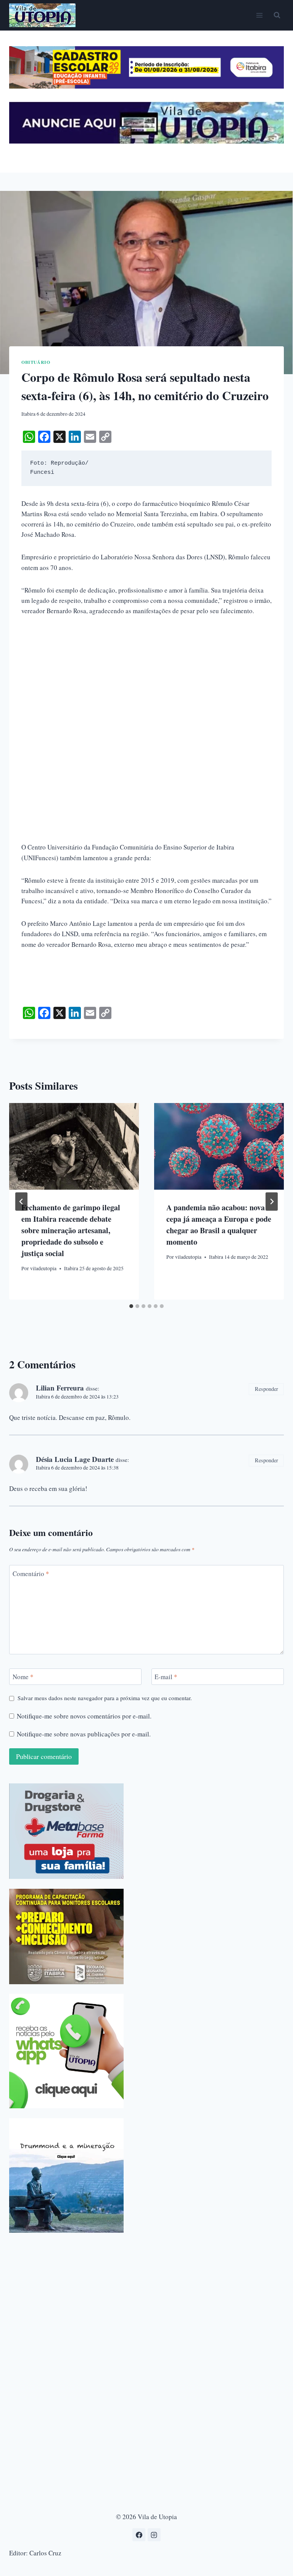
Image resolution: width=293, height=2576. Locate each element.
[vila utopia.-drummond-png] (66, 2175)
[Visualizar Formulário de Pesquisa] (277, 15)
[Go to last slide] (21, 1202)
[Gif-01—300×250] (66, 1831)
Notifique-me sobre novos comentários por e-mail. (84, 1716)
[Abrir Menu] (259, 15)
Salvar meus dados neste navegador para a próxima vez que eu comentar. (105, 1698)
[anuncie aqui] (146, 141)
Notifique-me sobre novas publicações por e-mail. (84, 1734)
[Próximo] (272, 1202)
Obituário (36, 362)
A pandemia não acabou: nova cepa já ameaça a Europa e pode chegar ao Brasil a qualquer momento (219, 1225)
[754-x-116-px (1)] (146, 86)
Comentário (31, 1573)
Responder (266, 1389)
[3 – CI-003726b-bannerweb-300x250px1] (66, 1936)
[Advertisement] (146, 682)
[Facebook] (139, 2535)
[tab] (131, 1306)
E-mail (166, 1677)
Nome (23, 1677)
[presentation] (74, 1146)
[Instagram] (154, 2535)
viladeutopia (43, 1268)
